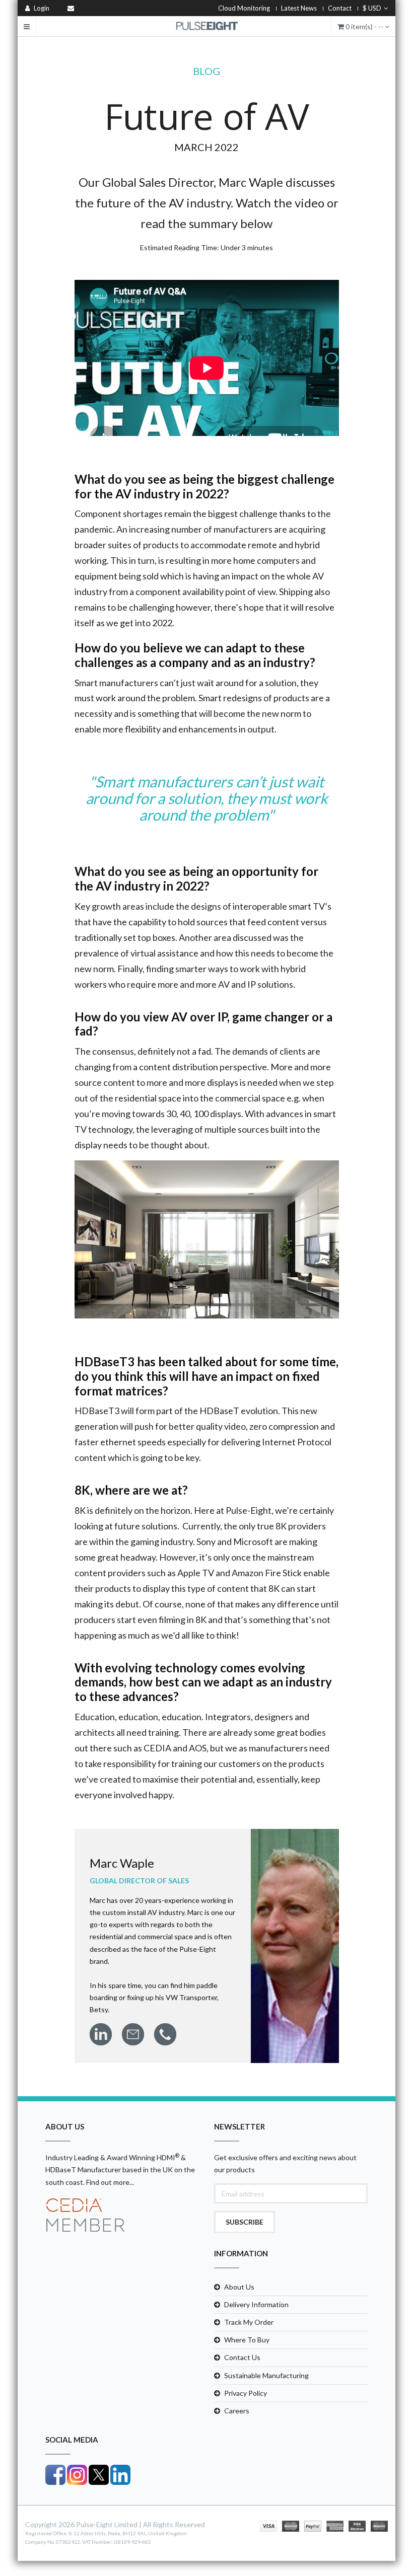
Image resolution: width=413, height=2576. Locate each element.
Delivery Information (256, 2304)
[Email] (133, 2034)
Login (41, 8)
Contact (340, 8)
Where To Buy (247, 2340)
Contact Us (242, 2357)
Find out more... (110, 2182)
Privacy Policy (246, 2393)
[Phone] (165, 2034)
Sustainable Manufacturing (266, 2375)
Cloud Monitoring (244, 8)
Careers (237, 2411)
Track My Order (249, 2322)
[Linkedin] (101, 2034)
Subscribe (245, 2222)
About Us (239, 2287)
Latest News (299, 8)
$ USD (372, 8)
